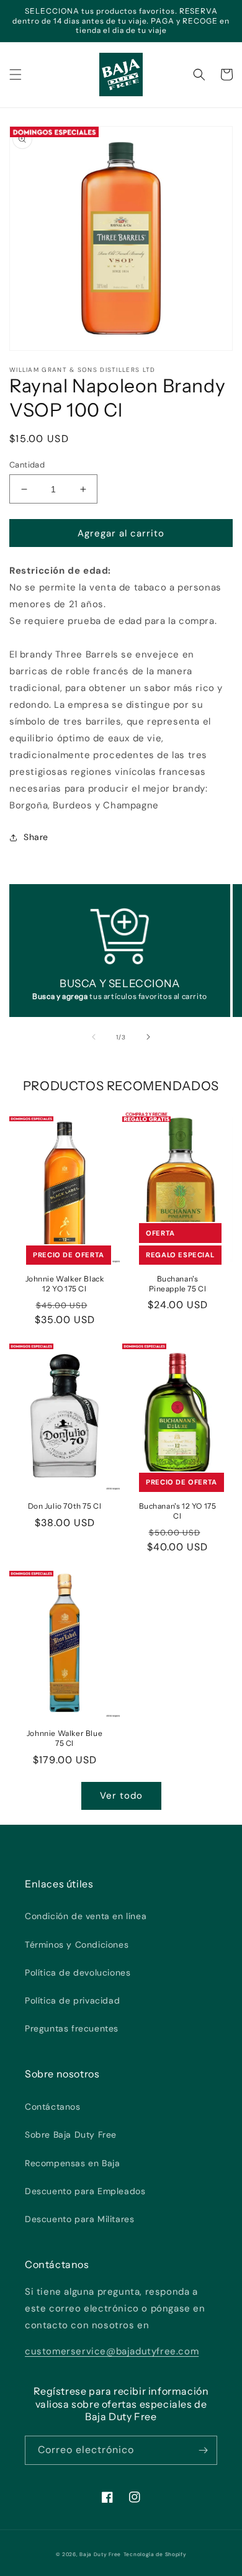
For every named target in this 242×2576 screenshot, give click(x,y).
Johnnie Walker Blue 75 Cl (65, 1738)
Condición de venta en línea (86, 1916)
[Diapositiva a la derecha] (148, 1037)
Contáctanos (53, 2107)
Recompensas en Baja (72, 2163)
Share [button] (36, 837)
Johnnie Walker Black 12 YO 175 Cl (65, 1284)
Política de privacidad (72, 2000)
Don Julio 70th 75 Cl (65, 1506)
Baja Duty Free (100, 2555)
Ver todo (121, 1796)
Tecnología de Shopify (155, 2555)
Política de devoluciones (78, 1973)
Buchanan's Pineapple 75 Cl (178, 1284)
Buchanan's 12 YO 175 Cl (178, 1511)
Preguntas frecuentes (72, 2028)
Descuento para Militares (79, 2219)
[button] (16, 75)
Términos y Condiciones (77, 1945)
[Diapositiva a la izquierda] (94, 1037)
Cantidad (27, 465)
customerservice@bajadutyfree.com (112, 2351)
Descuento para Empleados (85, 2191)
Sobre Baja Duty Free (71, 2135)
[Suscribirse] (203, 2450)
